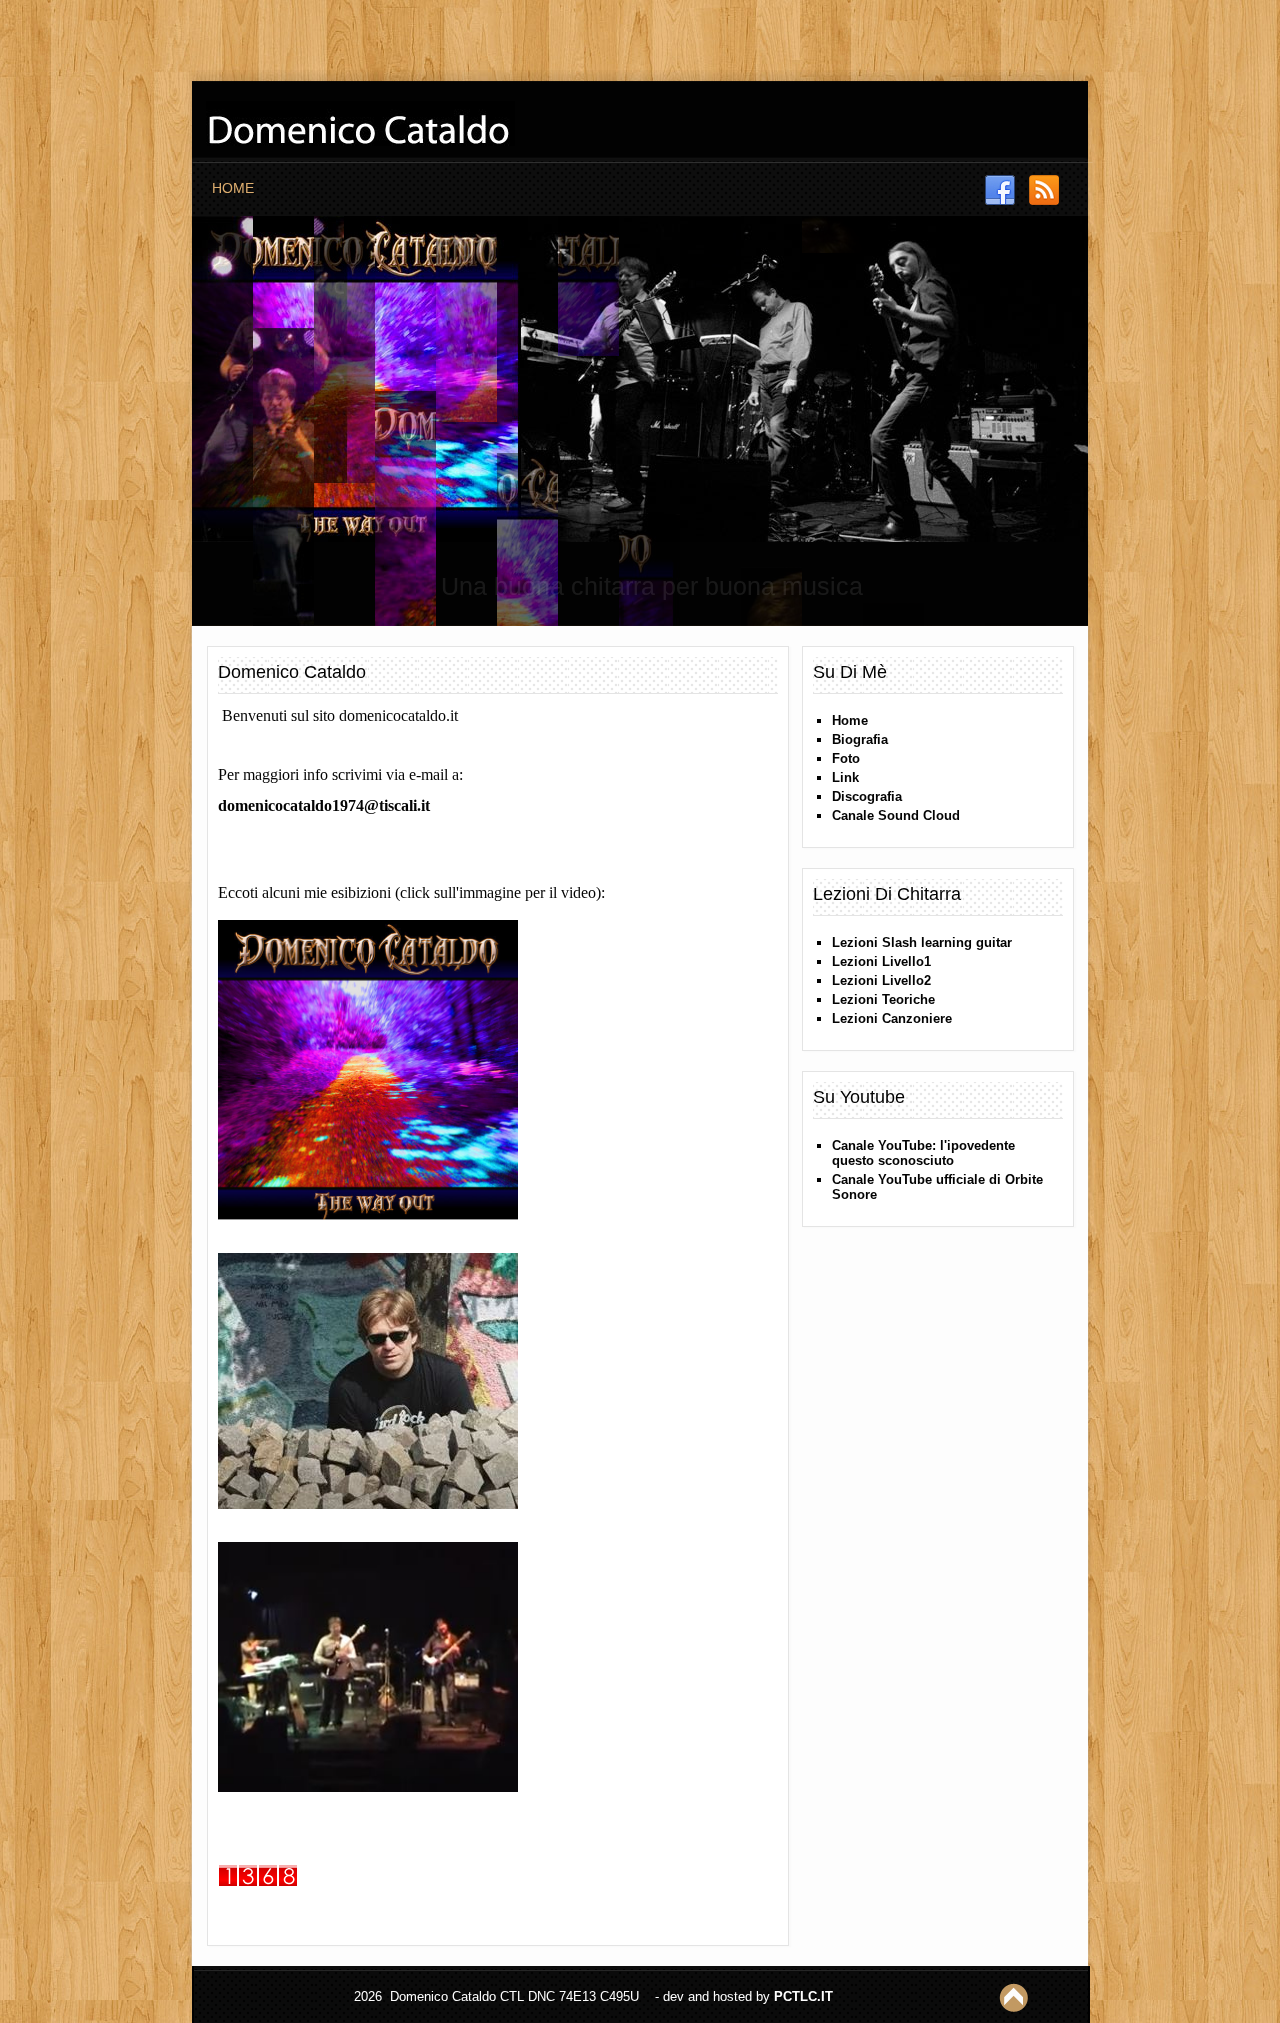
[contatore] (265, 1897)
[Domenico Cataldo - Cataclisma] (375, 1519)
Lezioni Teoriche (883, 999)
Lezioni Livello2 (881, 980)
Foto (846, 758)
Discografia (867, 796)
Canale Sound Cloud (896, 815)
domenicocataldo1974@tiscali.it (324, 805)
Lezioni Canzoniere (892, 1018)
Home (233, 188)
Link (845, 777)
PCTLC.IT (803, 1996)
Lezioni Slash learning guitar (922, 942)
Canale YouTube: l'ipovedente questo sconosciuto (923, 1153)
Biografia (860, 739)
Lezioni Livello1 (881, 961)
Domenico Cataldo (292, 672)
